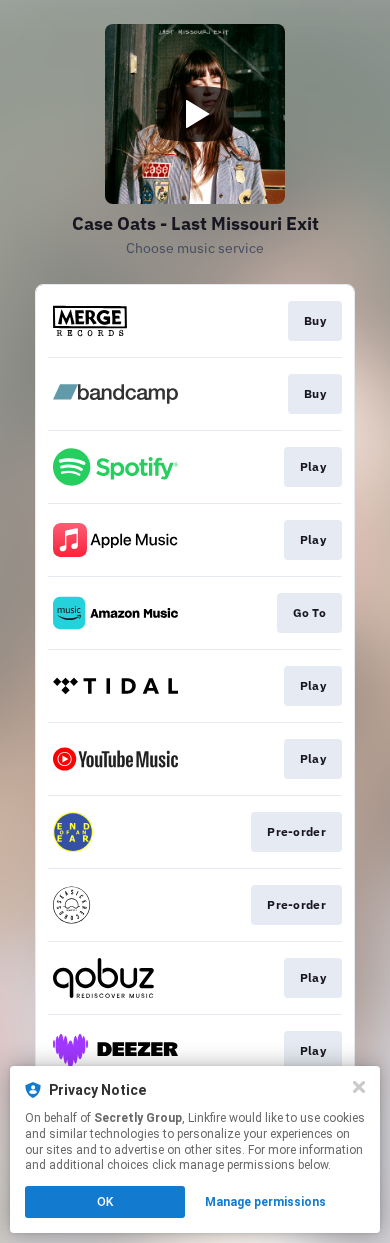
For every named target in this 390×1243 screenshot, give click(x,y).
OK (105, 1202)
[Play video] (195, 114)
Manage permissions (265, 1202)
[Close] (359, 1087)
